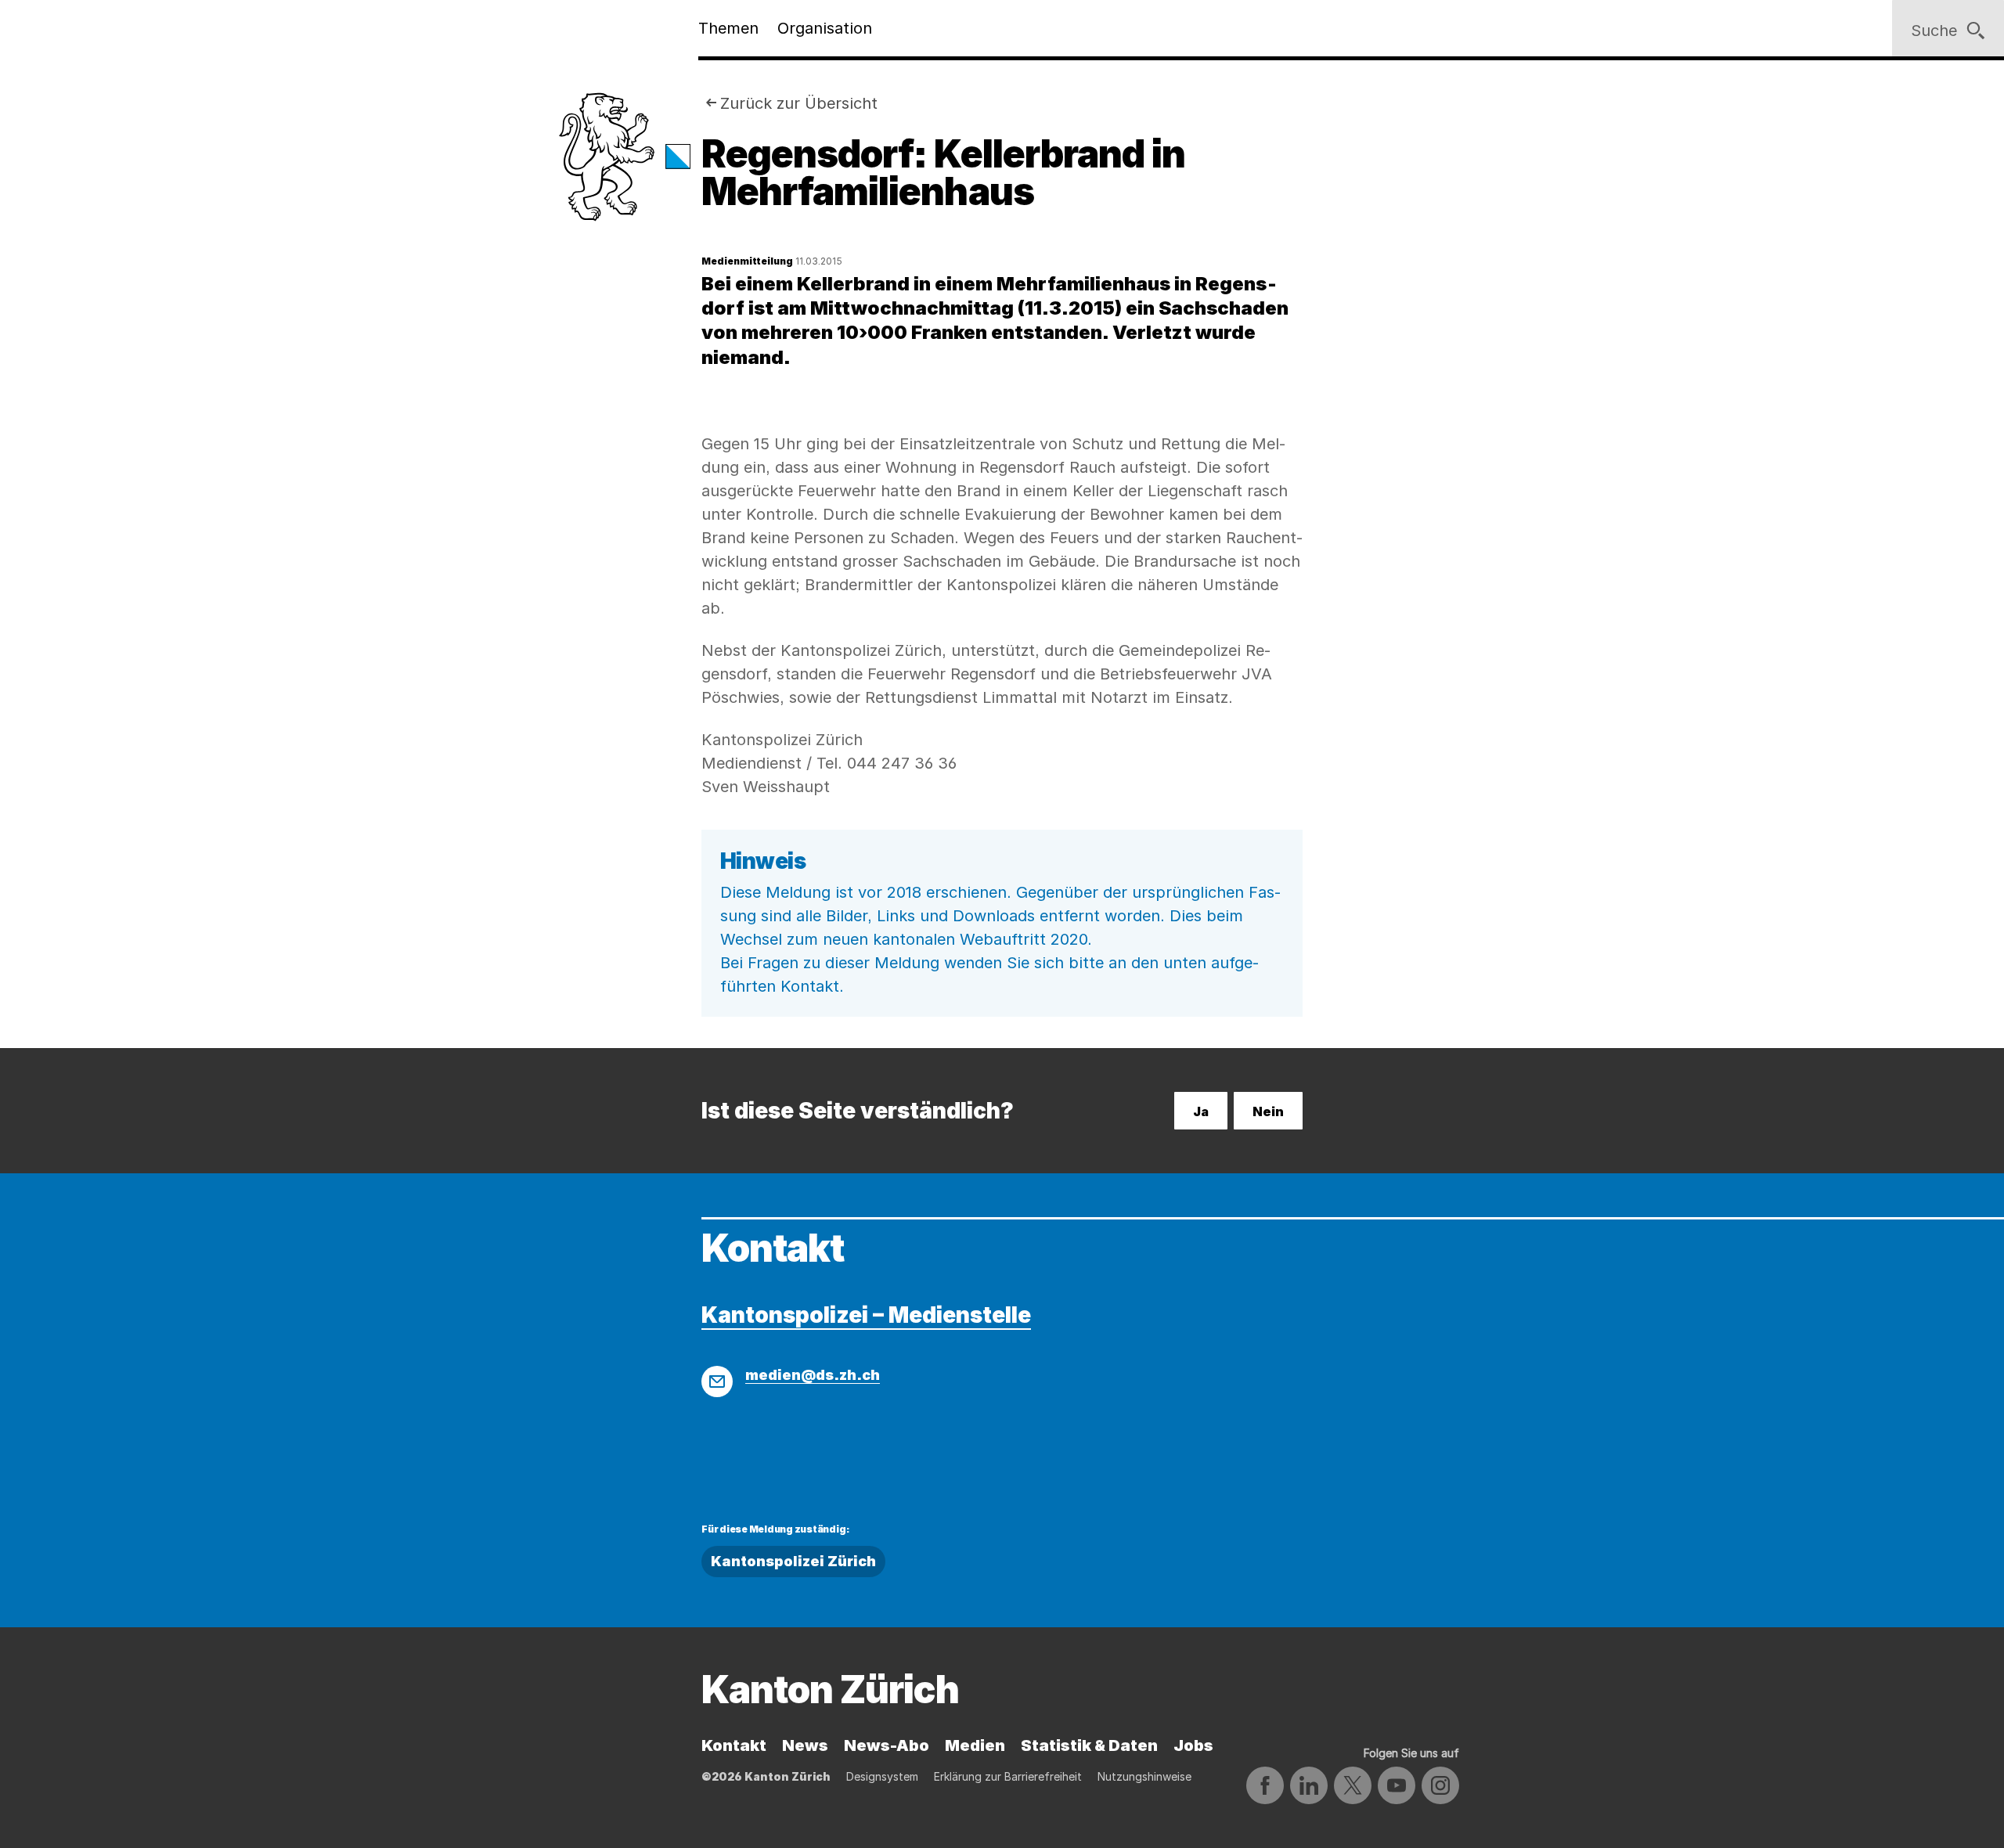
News (805, 1745)
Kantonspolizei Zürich (793, 1561)
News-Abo (887, 1745)
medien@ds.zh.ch (813, 1375)
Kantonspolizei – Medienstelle (866, 1315)
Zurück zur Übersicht (799, 103)
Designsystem (882, 1776)
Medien (975, 1745)
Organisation (825, 28)
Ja (1201, 1111)
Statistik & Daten (1089, 1745)
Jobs (1193, 1745)
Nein (1268, 1111)
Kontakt (734, 1745)
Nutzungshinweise (1144, 1776)
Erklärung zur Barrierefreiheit (1008, 1776)
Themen (728, 28)
